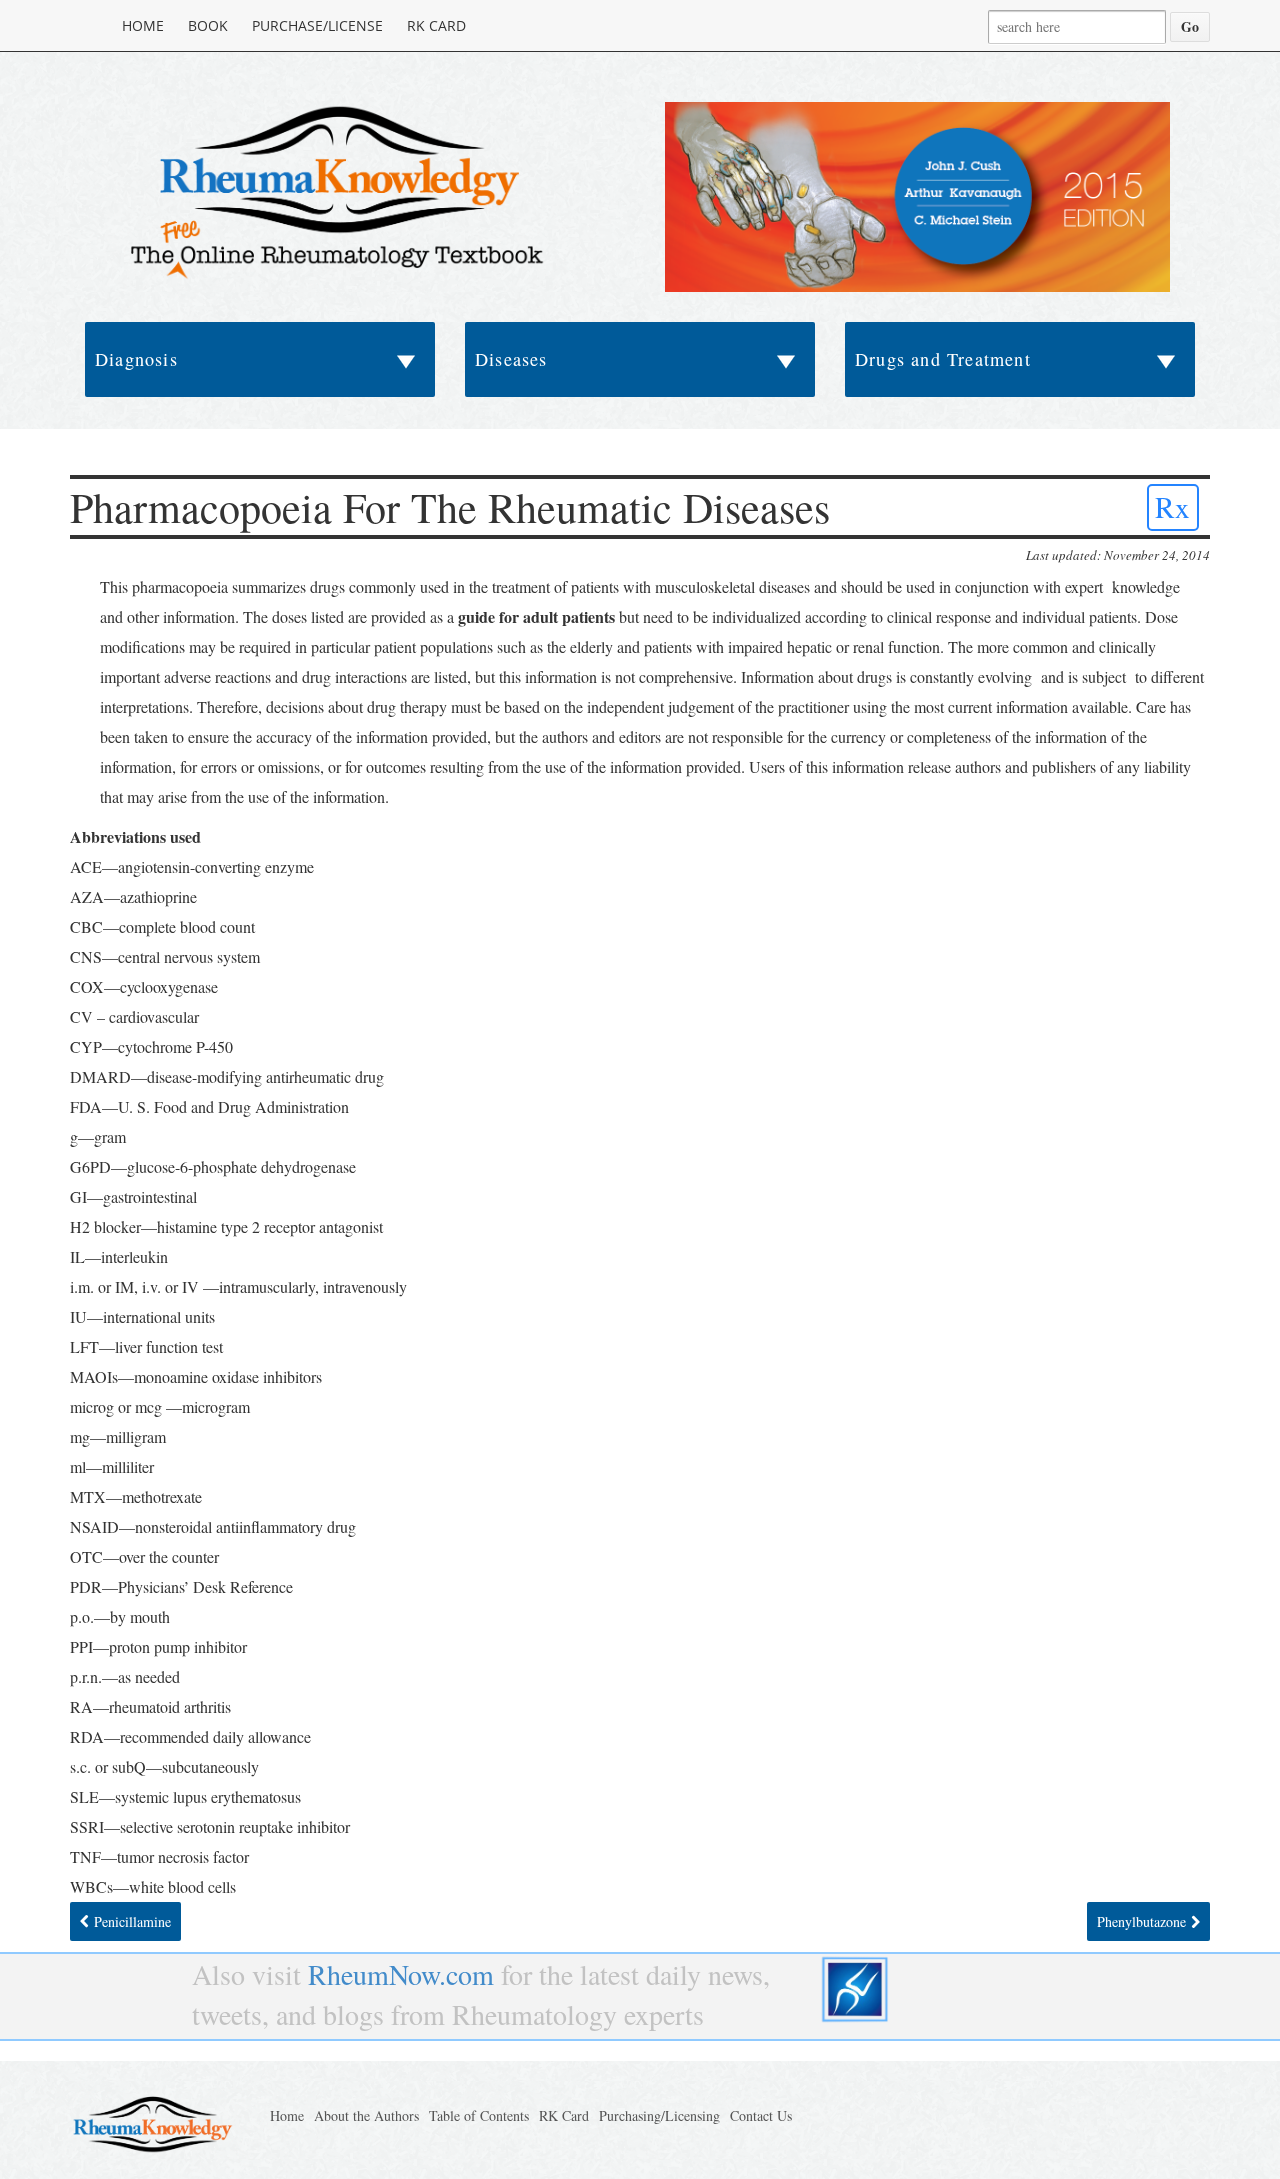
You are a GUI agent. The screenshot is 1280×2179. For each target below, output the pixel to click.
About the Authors (366, 2115)
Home (143, 25)
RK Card (436, 25)
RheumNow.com (401, 1974)
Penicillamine (132, 1921)
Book (208, 25)
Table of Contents (479, 2115)
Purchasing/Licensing (659, 2115)
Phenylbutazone (1141, 1921)
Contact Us (761, 2115)
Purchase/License (317, 25)
